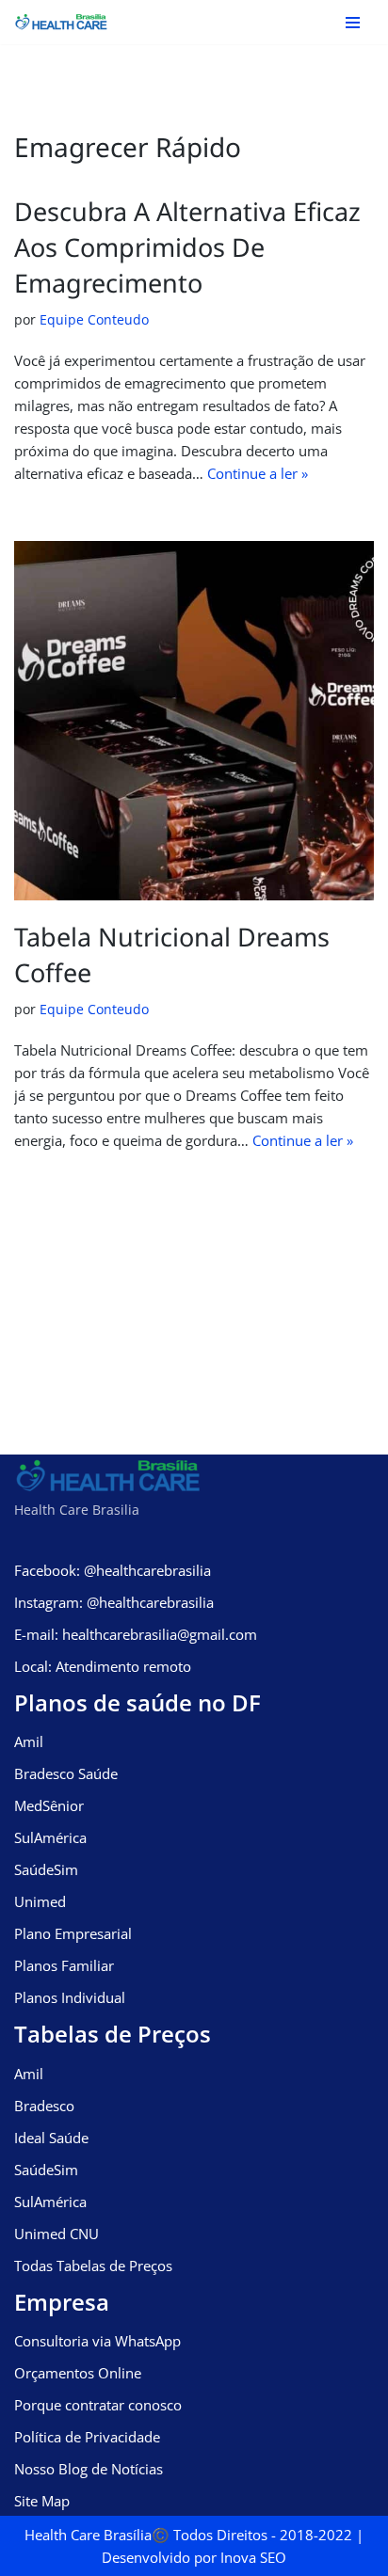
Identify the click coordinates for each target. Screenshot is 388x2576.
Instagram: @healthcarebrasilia (114, 1602)
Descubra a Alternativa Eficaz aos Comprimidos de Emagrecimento (187, 247)
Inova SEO (253, 2557)
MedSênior (49, 1805)
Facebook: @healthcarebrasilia (113, 1570)
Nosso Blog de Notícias (89, 2469)
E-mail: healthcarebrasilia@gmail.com (136, 1634)
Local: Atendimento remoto (103, 1666)
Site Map (42, 2501)
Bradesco (44, 2106)
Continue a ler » (258, 473)
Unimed (40, 1901)
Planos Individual (70, 1997)
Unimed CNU (57, 2234)
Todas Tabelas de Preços (93, 2266)
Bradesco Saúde (66, 1773)
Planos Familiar (64, 1965)
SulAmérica (50, 1837)
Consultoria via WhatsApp (97, 2341)
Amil (29, 1741)
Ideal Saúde (51, 2138)
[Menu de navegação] (353, 23)
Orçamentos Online (78, 2373)
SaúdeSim (46, 1869)
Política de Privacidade (87, 2437)
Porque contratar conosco (98, 2405)
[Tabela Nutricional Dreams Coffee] (194, 721)
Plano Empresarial (73, 1933)
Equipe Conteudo (94, 320)
